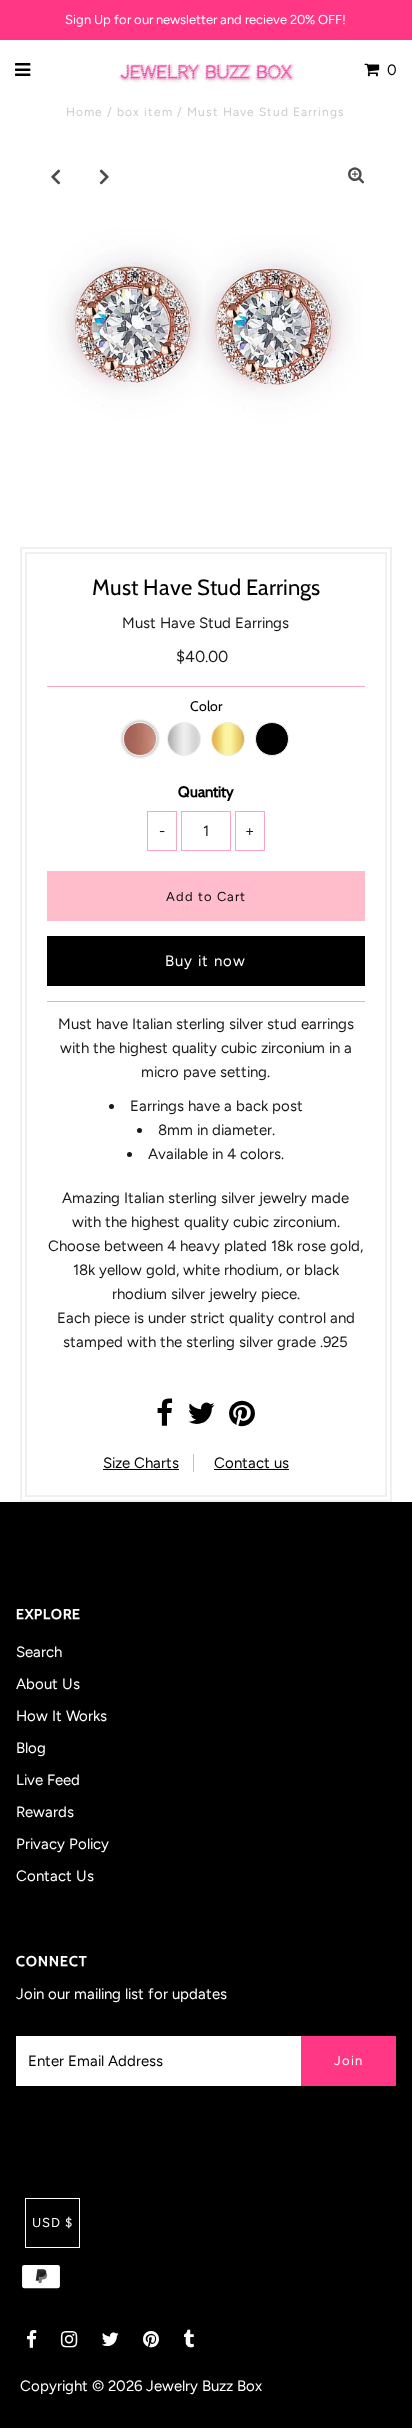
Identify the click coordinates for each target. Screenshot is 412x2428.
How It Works (61, 1716)
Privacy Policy (62, 1844)
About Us (48, 1684)
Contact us (251, 1463)
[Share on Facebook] (164, 1419)
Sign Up (88, 19)
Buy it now (205, 961)
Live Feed (48, 1780)
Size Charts (141, 1463)
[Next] (105, 176)
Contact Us (55, 1876)
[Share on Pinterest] (242, 1419)
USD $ (52, 2222)
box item (145, 112)
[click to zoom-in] (356, 176)
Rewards (45, 1812)
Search (39, 1652)
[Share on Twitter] (201, 1419)
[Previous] (56, 176)
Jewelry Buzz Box (204, 2386)
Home (84, 112)
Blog (31, 1748)
